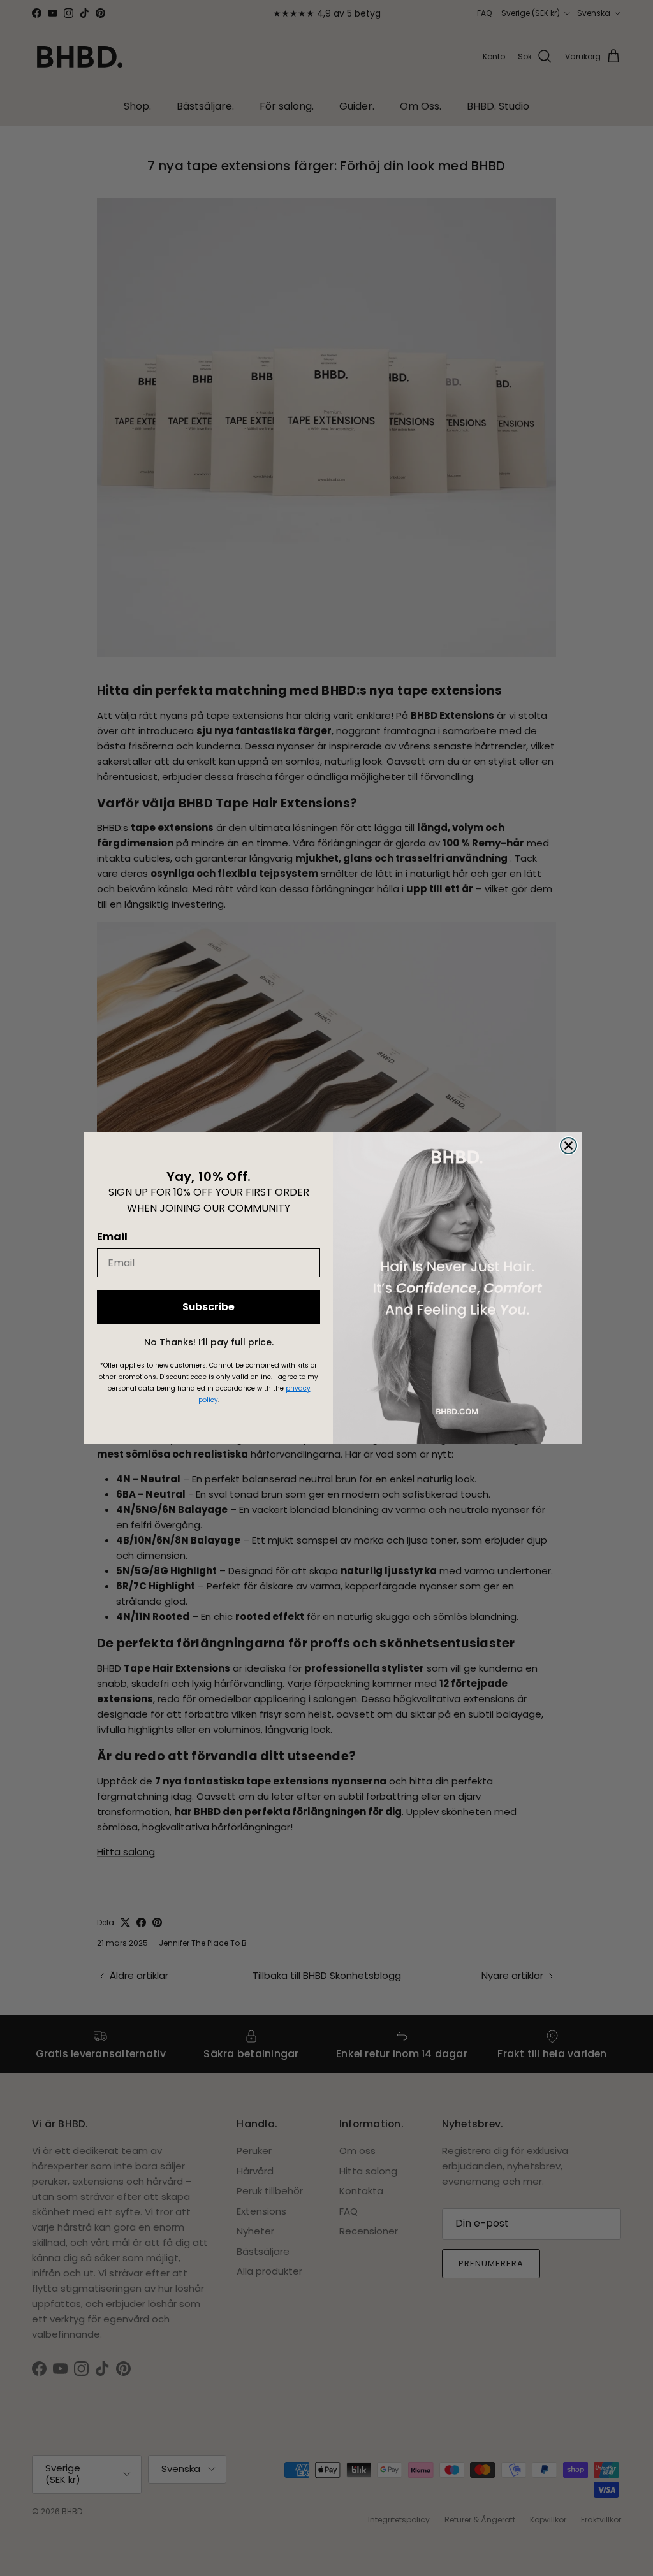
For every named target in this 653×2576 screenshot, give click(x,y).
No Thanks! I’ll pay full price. (209, 1342)
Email (112, 1237)
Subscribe (209, 1307)
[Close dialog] (569, 1146)
